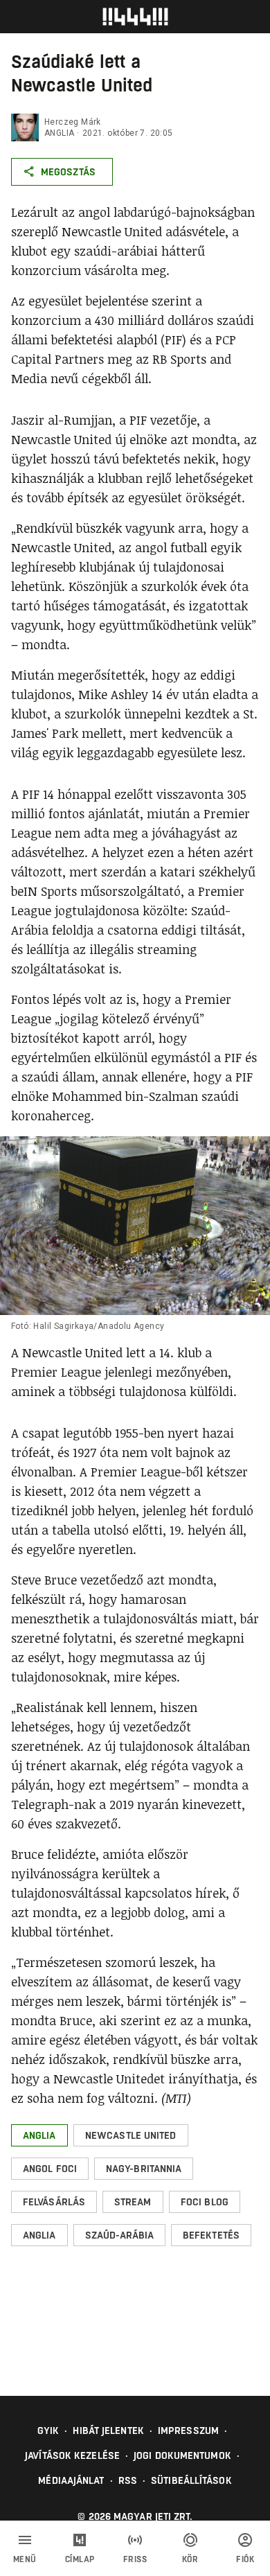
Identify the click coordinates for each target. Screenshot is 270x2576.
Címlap (80, 2559)
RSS (128, 2480)
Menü (25, 2559)
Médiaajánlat (71, 2480)
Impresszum (188, 2431)
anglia (59, 133)
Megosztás (68, 172)
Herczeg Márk (73, 122)
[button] (39, 2135)
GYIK (48, 2431)
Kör (190, 2559)
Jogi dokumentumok (182, 2455)
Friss (135, 2559)
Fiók (245, 2559)
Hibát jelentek (108, 2431)
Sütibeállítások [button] (191, 2480)
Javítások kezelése (72, 2455)
